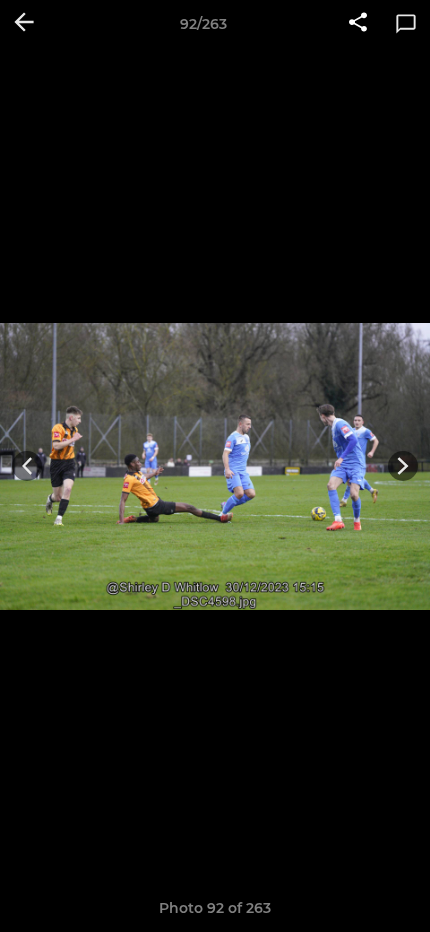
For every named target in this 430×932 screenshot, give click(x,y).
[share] (358, 24)
